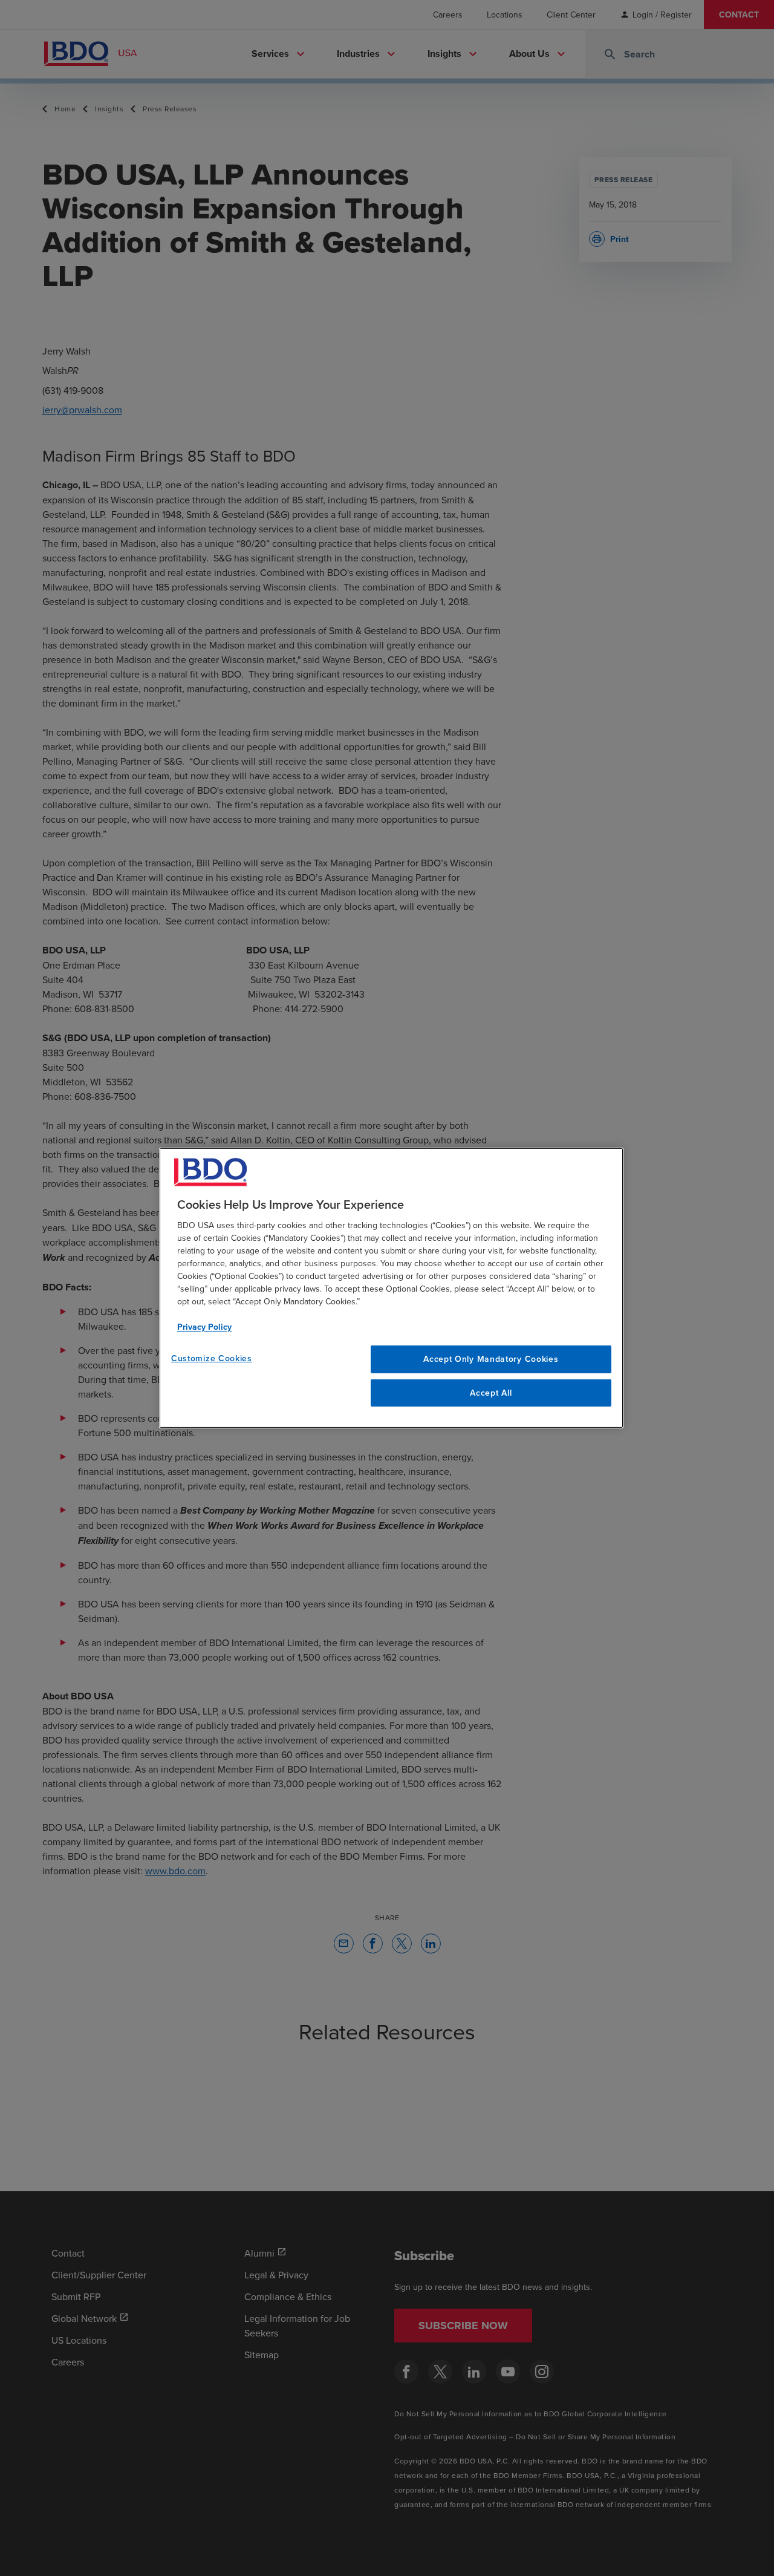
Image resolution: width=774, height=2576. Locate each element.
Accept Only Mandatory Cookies (491, 1359)
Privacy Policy (204, 1327)
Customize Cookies (212, 1358)
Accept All (491, 1393)
